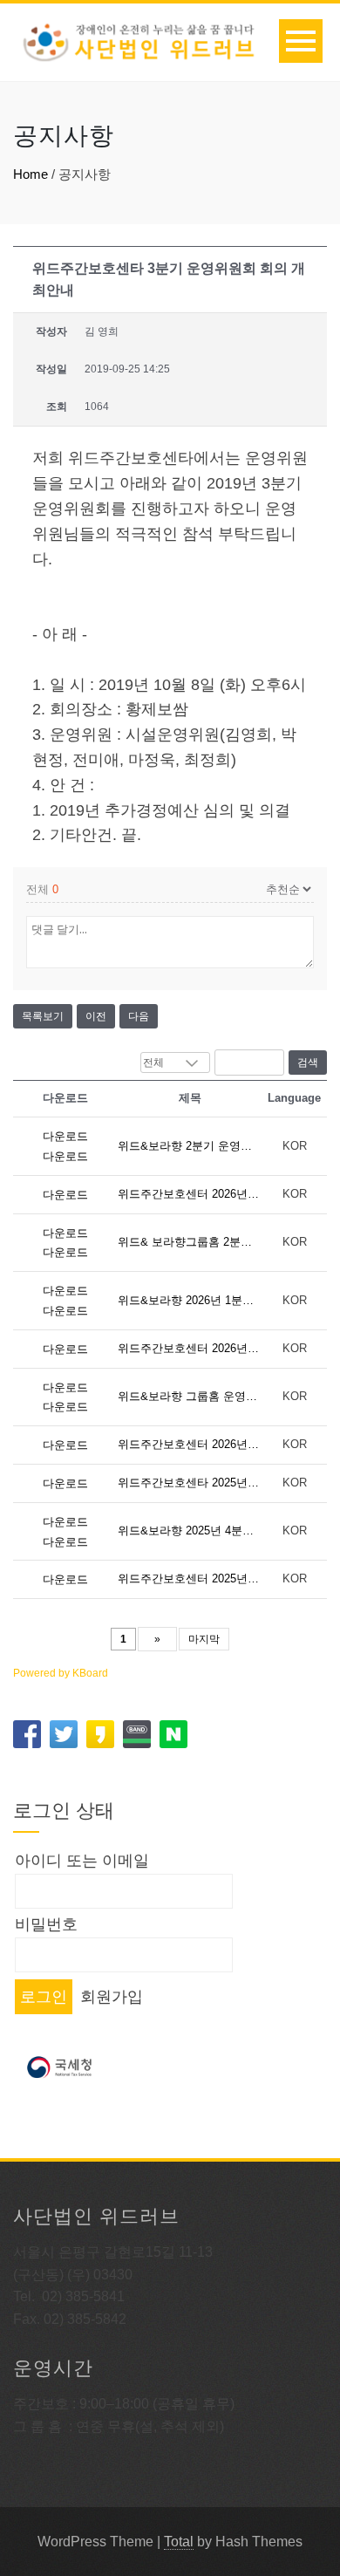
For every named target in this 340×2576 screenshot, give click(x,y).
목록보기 (43, 1016)
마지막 (204, 1639)
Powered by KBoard (61, 1673)
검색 (308, 1063)
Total (179, 2542)
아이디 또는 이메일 (82, 1861)
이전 (96, 1016)
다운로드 (65, 1136)
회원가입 (112, 1997)
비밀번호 (46, 1924)
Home (31, 174)
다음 (139, 1016)
